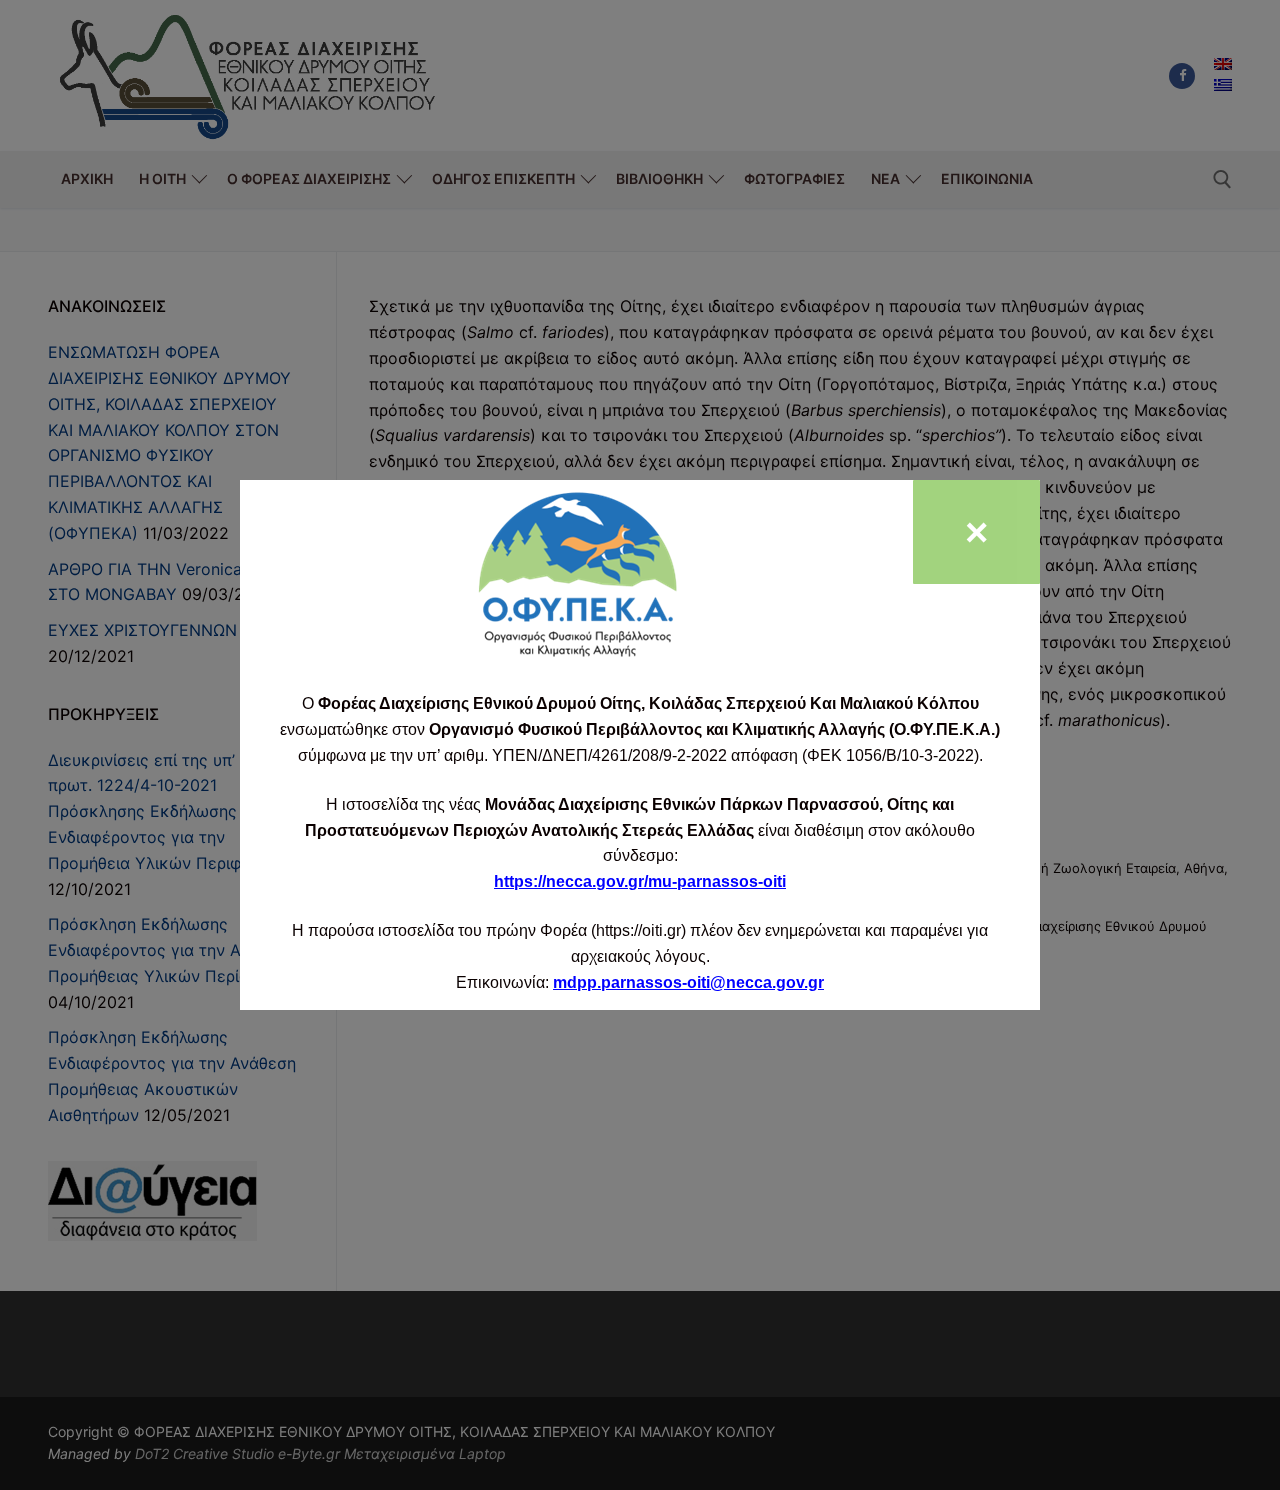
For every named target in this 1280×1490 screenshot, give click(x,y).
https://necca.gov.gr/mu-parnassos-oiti (640, 881)
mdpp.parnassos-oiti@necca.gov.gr (688, 982)
